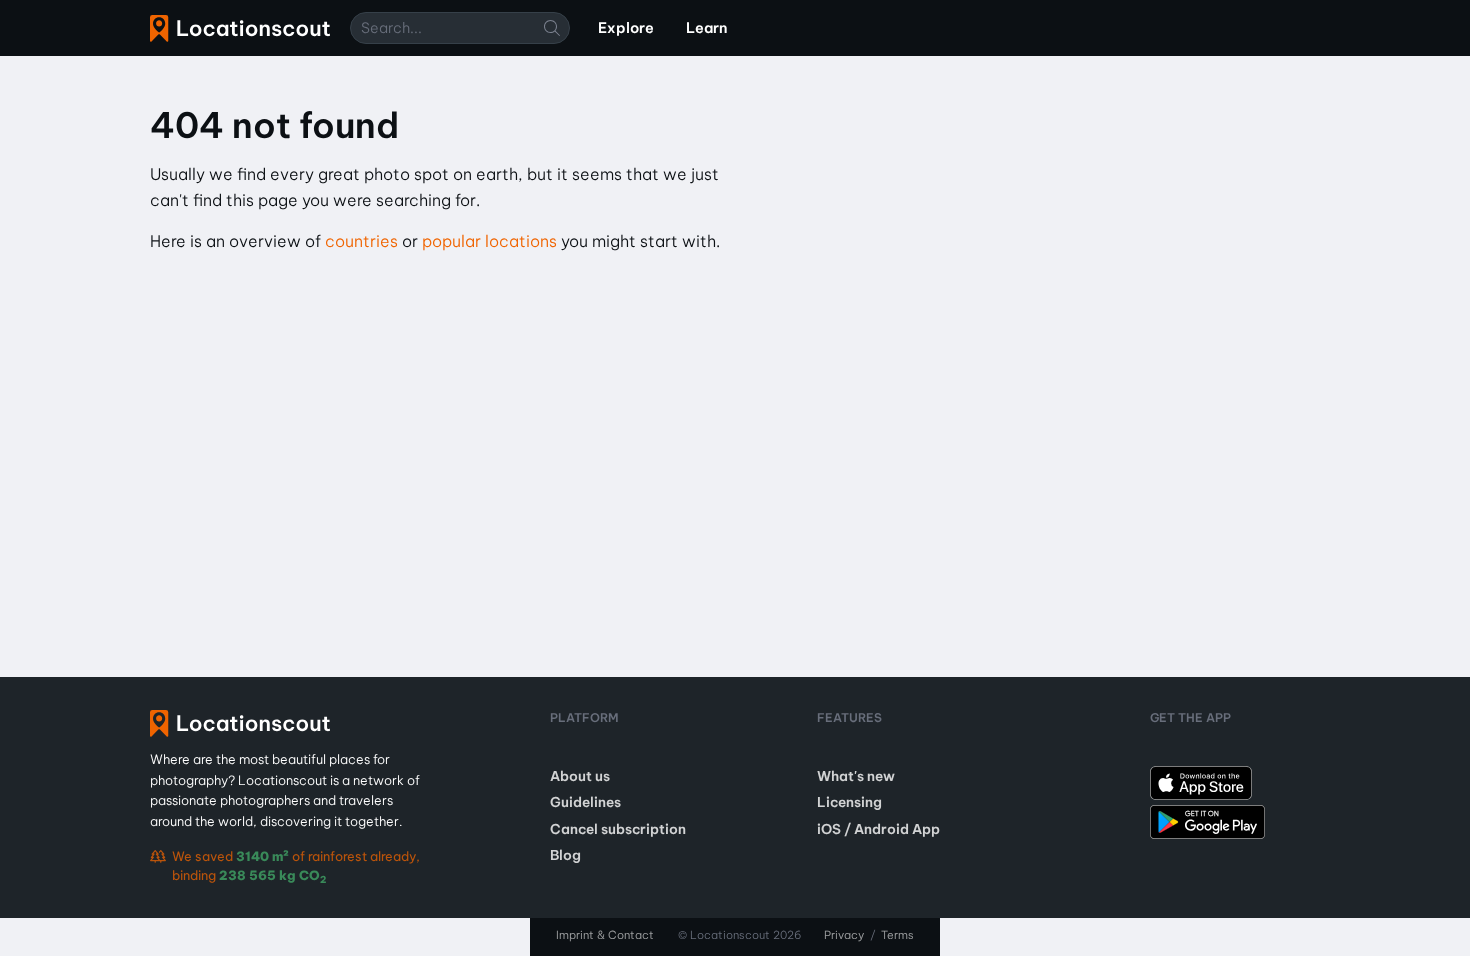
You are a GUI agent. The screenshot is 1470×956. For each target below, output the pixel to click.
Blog (565, 855)
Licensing (849, 802)
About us (580, 776)
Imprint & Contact (605, 935)
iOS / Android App (878, 829)
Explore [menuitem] (626, 28)
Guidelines (585, 802)
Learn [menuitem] (706, 28)
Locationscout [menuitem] (240, 28)
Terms (897, 935)
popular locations (489, 241)
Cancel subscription (618, 829)
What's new (856, 776)
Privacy (844, 935)
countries (361, 241)
